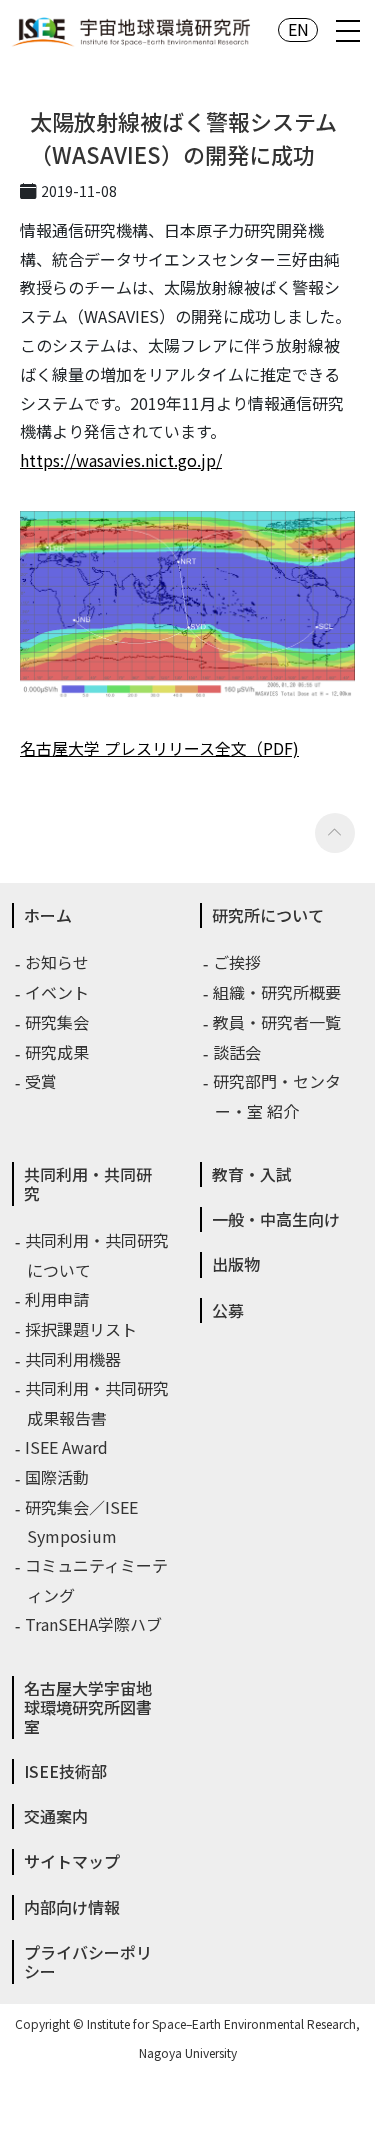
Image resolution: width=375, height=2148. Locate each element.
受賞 (42, 1081)
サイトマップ (72, 1861)
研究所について (268, 915)
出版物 (236, 1264)
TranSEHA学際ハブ (94, 1624)
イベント (58, 992)
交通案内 (56, 1816)
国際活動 (58, 1477)
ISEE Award (67, 1447)
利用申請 (58, 1299)
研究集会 (58, 1022)
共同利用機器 (74, 1359)
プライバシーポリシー (88, 1961)
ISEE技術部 (65, 1771)
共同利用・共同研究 (88, 1183)
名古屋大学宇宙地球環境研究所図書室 (88, 1707)
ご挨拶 (238, 962)
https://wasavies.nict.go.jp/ (121, 460)
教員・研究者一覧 (278, 1022)
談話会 (238, 1052)
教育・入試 (252, 1174)
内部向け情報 (72, 1907)
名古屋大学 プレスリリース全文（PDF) (159, 748)
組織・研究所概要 (278, 992)
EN (298, 29)
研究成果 (58, 1052)
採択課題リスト (82, 1329)
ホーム (48, 915)
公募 (228, 1310)
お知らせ (58, 962)
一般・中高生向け (276, 1219)
